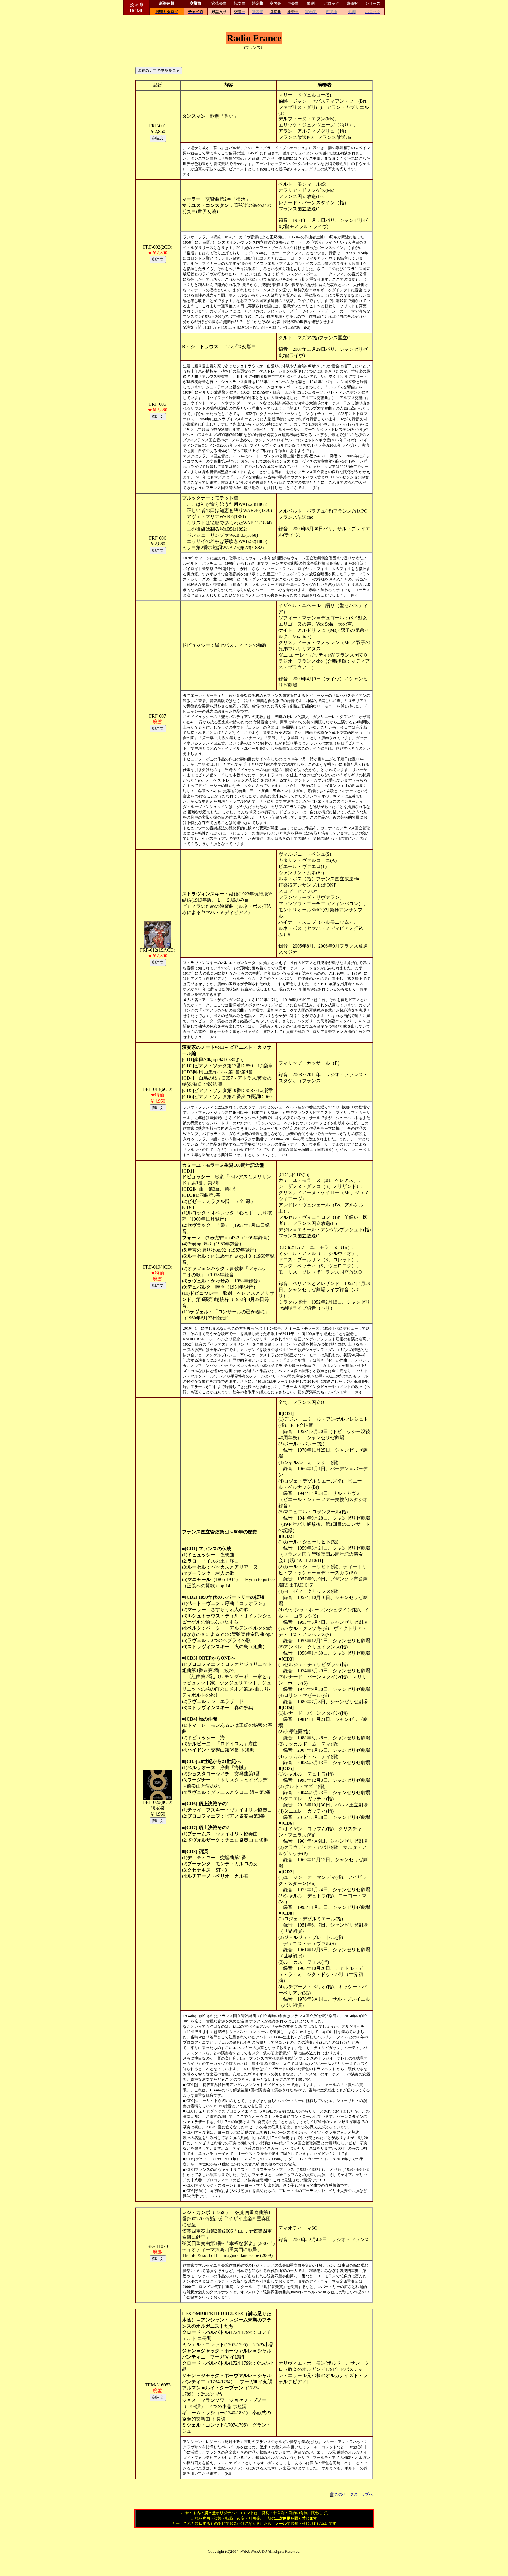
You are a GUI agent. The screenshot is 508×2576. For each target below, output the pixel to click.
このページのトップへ (354, 2494)
